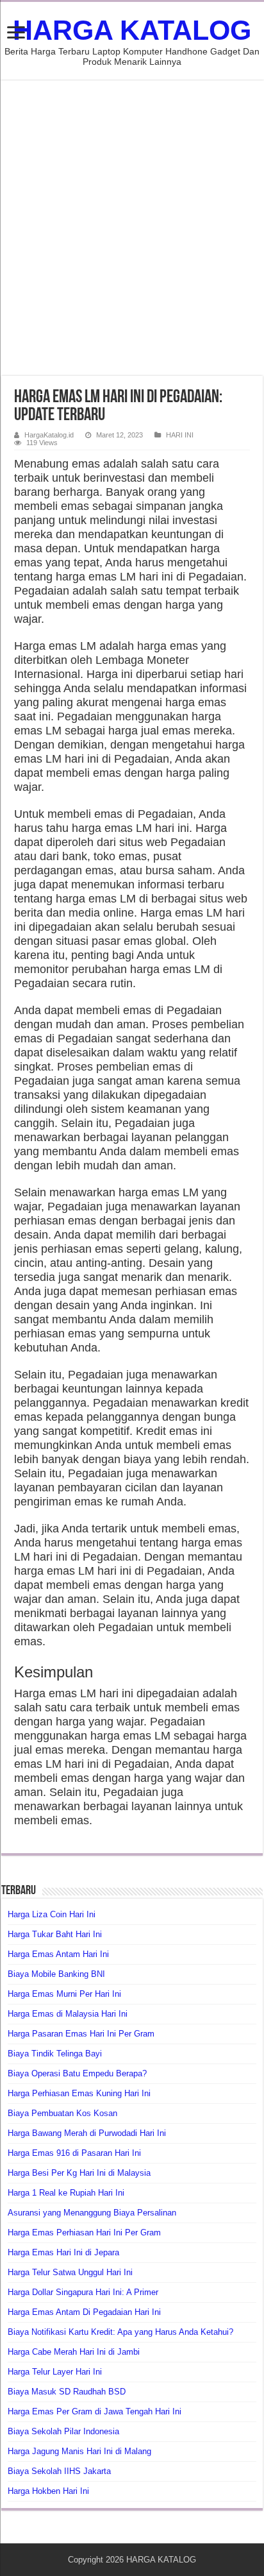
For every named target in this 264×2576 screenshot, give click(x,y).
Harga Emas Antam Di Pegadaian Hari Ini (84, 2312)
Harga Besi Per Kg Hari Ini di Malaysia (79, 2173)
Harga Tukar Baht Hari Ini (55, 1934)
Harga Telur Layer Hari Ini (55, 2372)
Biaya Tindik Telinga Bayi (55, 2054)
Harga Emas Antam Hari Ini (58, 1954)
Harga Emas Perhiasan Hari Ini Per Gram (84, 2233)
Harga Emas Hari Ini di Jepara (63, 2252)
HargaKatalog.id (49, 435)
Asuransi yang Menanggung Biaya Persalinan (92, 2213)
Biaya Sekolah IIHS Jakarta (59, 2471)
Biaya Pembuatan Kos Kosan (62, 2113)
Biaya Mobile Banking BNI (56, 1974)
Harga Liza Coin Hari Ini (52, 1914)
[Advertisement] (132, 228)
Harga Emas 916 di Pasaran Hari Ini (74, 2153)
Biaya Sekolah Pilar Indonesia (63, 2431)
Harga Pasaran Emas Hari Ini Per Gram (81, 2034)
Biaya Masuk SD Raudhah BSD (67, 2392)
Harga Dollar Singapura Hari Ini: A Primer (83, 2292)
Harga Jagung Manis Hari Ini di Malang (79, 2451)
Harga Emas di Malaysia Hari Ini (68, 2014)
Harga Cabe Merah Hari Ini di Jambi (74, 2352)
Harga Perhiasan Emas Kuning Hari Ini (79, 2093)
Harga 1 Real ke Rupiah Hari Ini (66, 2193)
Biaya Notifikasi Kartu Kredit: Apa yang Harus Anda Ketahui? (120, 2332)
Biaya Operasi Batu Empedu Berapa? (77, 2073)
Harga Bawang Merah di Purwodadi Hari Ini (87, 2133)
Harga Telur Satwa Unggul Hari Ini (70, 2272)
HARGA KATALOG (132, 30)
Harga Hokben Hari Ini (48, 2491)
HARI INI (180, 435)
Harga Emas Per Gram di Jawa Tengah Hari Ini (95, 2411)
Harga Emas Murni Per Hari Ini (64, 1994)
